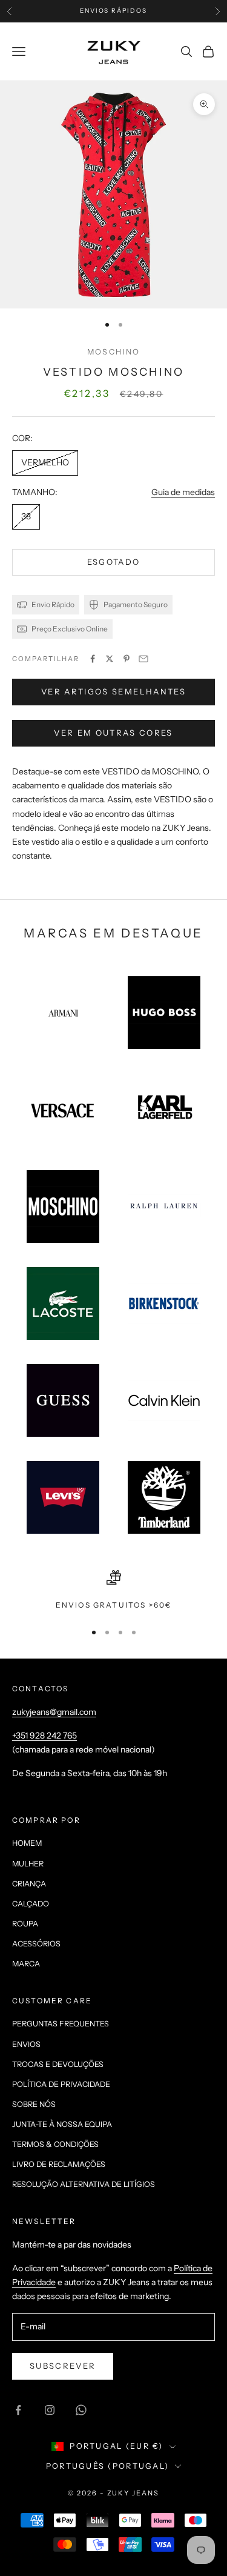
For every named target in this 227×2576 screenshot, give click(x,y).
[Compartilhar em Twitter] (110, 659)
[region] (113, 1591)
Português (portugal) (107, 2466)
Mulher (28, 1864)
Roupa (25, 1924)
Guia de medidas (183, 492)
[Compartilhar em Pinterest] (127, 659)
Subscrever (63, 2366)
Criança (29, 1884)
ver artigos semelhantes (113, 691)
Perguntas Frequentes (61, 2024)
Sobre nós (34, 2104)
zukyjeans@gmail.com (54, 1712)
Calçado (31, 1904)
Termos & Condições (55, 2144)
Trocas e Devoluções (58, 2064)
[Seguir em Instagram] (50, 2410)
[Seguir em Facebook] (18, 2410)
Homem (27, 1843)
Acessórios (36, 1944)
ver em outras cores (113, 733)
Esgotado (114, 562)
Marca (26, 1964)
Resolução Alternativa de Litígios (84, 2184)
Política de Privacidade (61, 2084)
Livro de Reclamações (59, 2164)
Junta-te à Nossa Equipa (62, 2124)
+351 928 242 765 (44, 1736)
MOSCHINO (113, 352)
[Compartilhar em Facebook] (93, 659)
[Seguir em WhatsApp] (81, 2410)
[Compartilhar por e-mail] (143, 659)
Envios (26, 2044)
